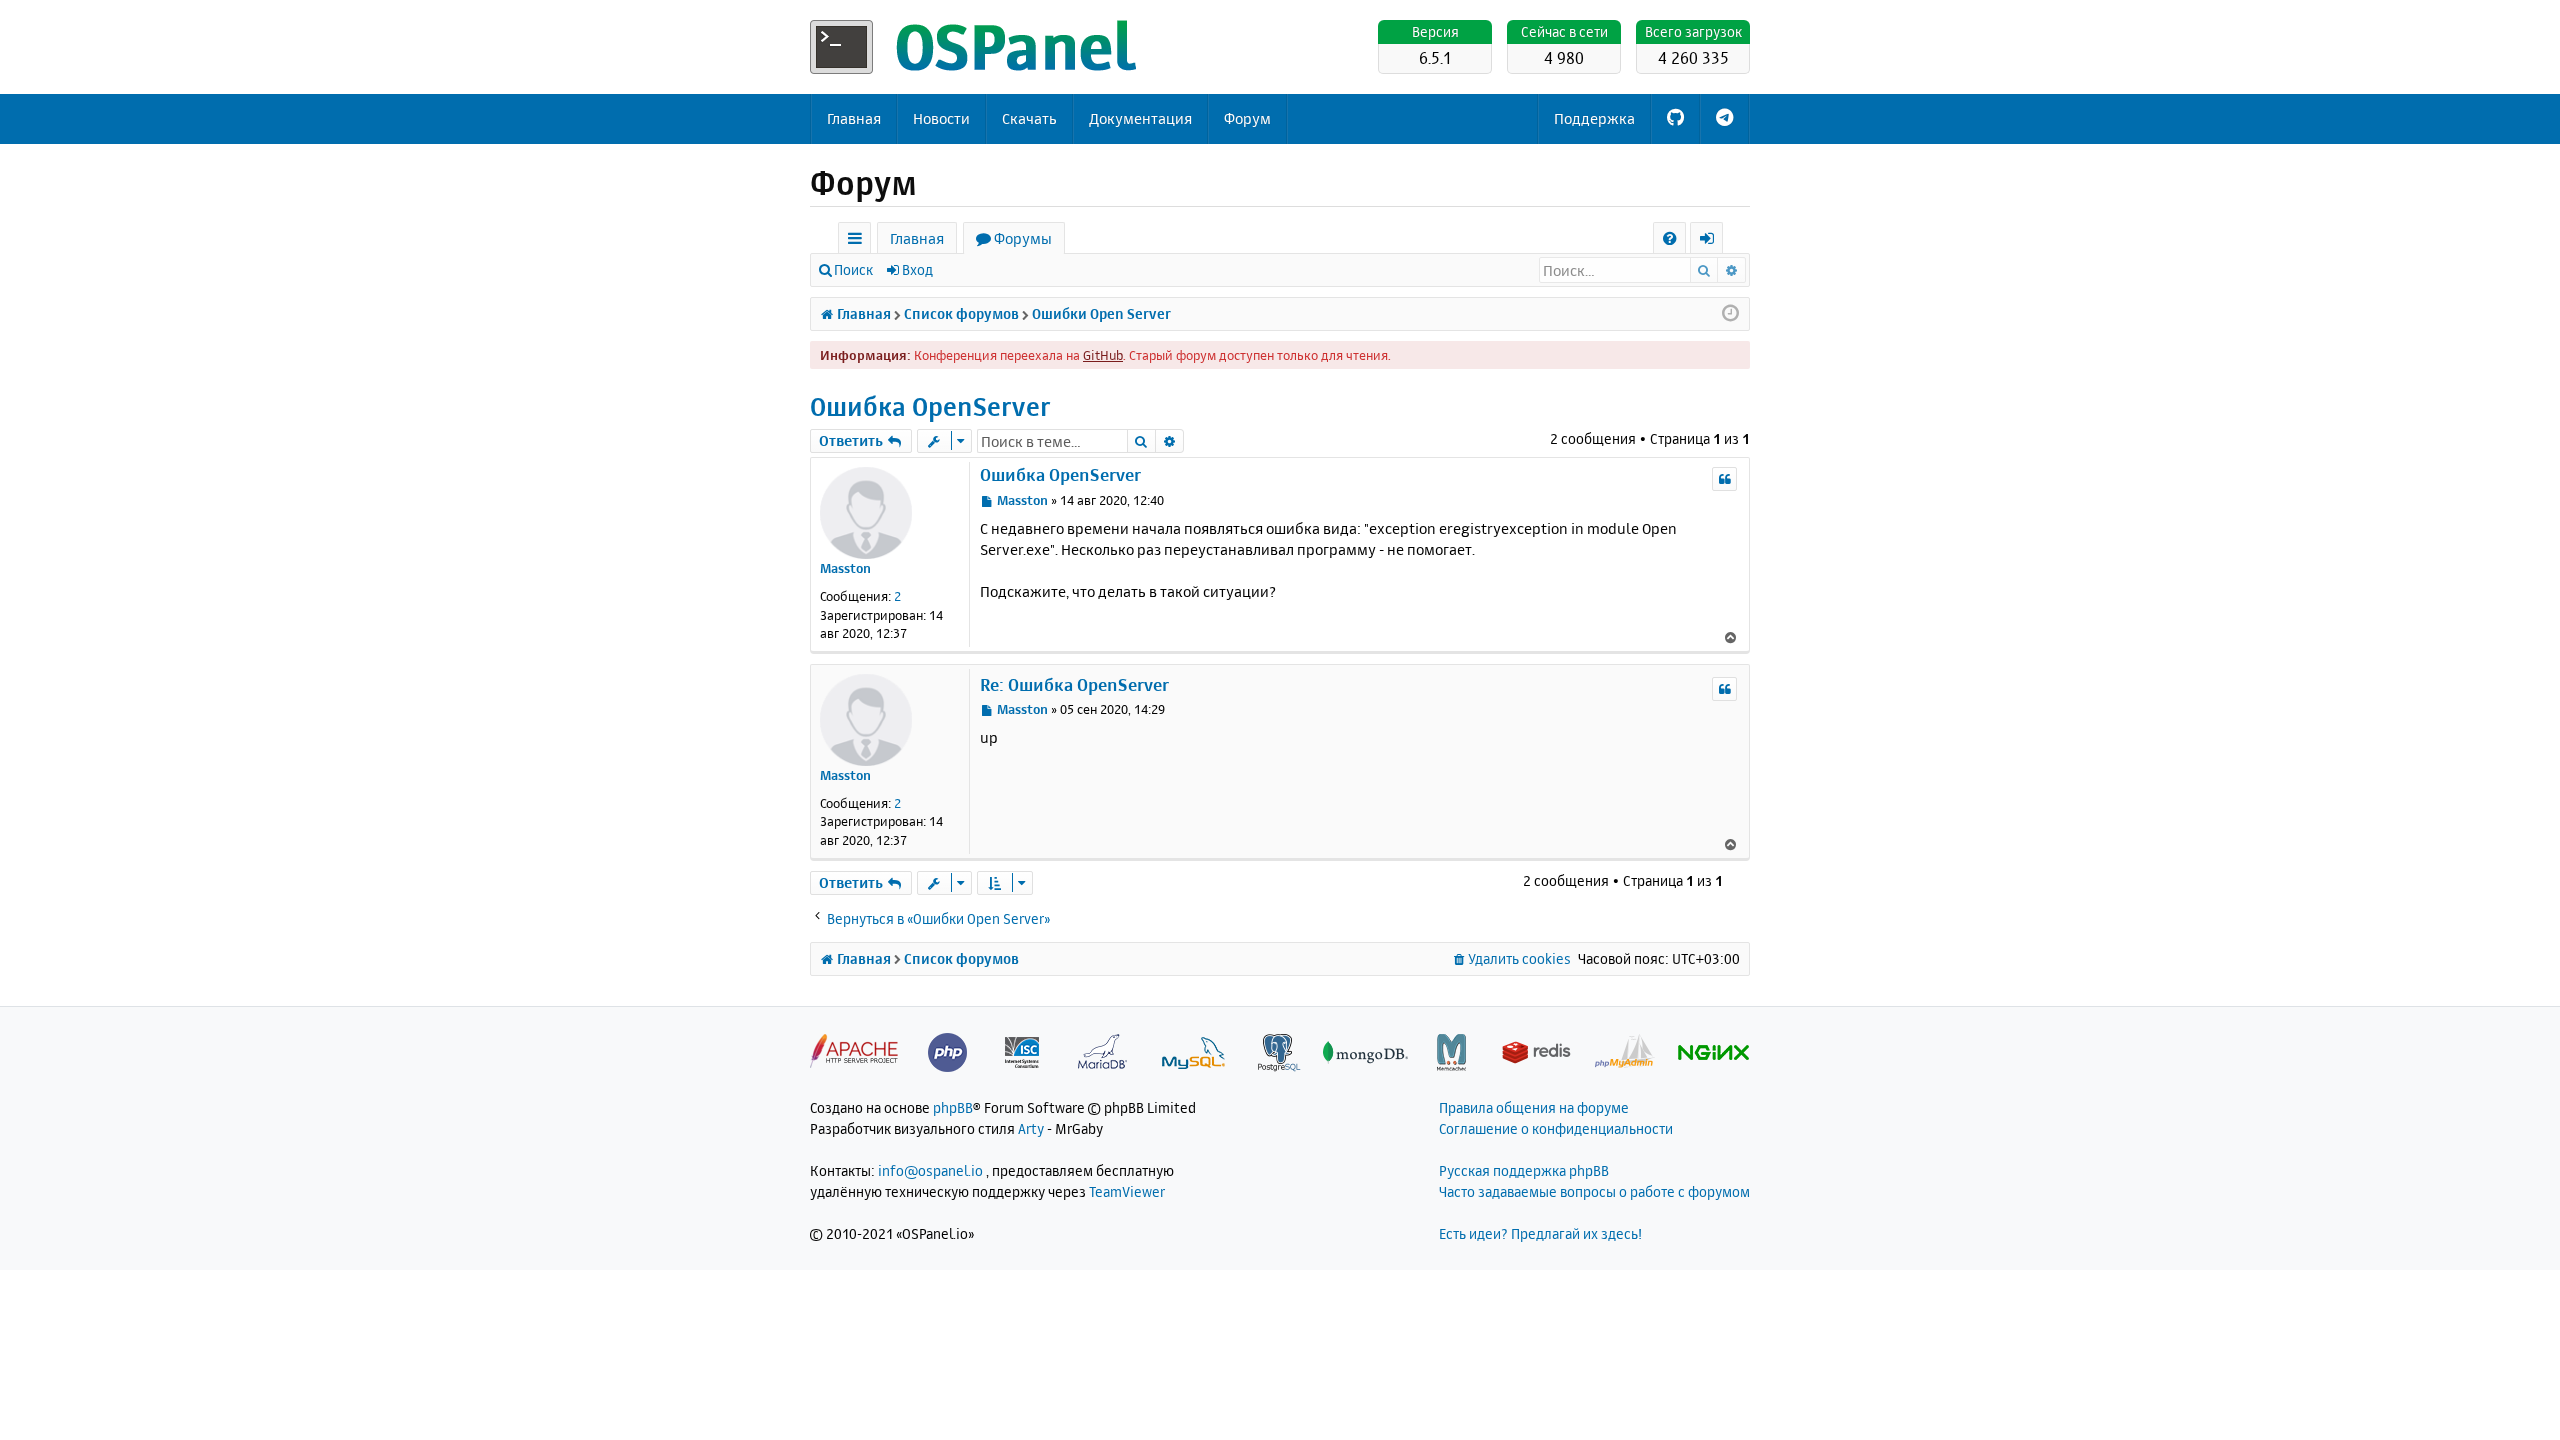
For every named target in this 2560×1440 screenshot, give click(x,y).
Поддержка (1594, 118)
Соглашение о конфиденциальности (1556, 1128)
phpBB (953, 1107)
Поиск (853, 269)
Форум (1247, 118)
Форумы (1023, 238)
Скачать (1029, 118)
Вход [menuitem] (1713, 241)
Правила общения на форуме (1534, 1107)
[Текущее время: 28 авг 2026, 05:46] (1730, 314)
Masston (845, 568)
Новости (941, 118)
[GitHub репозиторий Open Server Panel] (1675, 119)
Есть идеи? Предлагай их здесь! (1540, 1233)
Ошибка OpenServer (930, 406)
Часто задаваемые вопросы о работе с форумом (1594, 1191)
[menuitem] (1669, 238)
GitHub (1103, 355)
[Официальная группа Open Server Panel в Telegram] (1724, 119)
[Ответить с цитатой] (1724, 479)
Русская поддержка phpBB (1524, 1170)
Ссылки (858, 241)
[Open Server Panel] (975, 47)
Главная (854, 118)
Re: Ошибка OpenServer (1074, 684)
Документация (1140, 118)
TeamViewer (1127, 1191)
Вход (917, 269)
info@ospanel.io (930, 1170)
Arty (1031, 1128)
